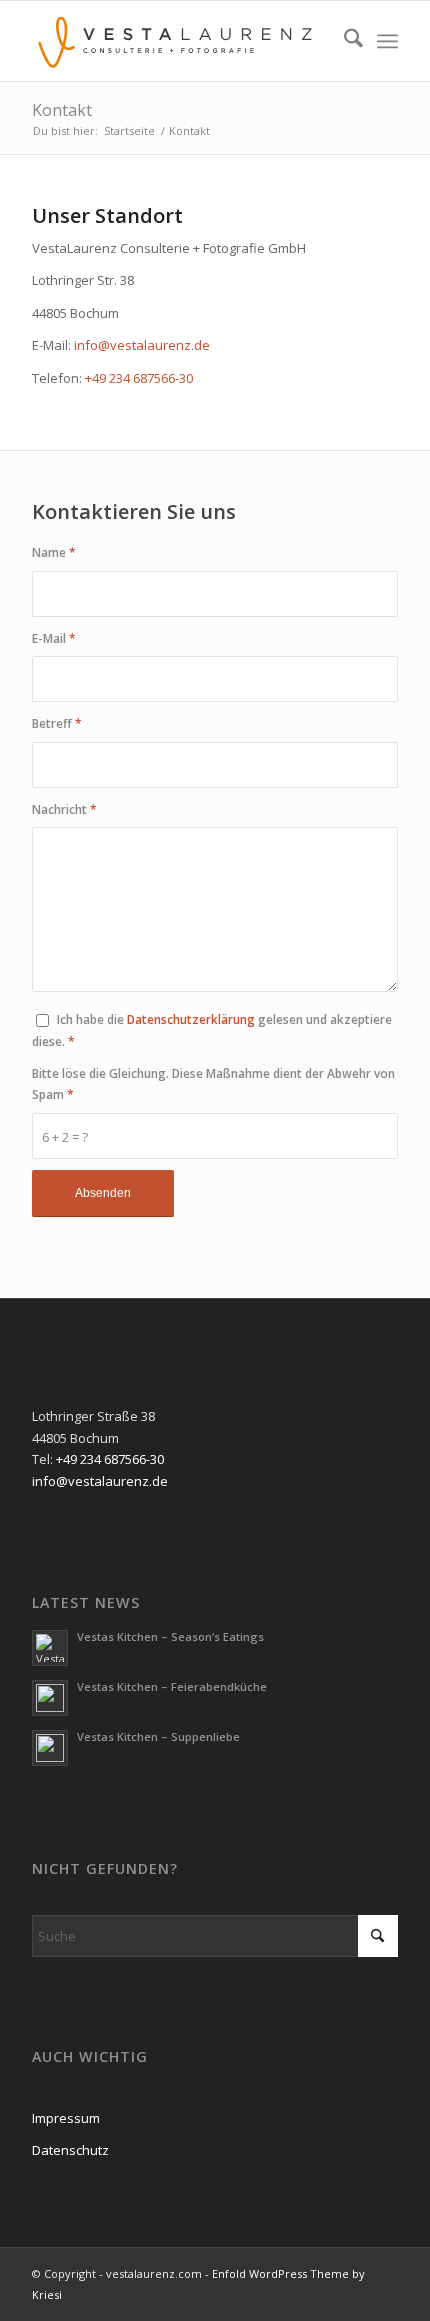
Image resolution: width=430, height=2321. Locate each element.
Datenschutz (70, 2150)
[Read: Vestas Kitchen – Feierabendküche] (50, 1698)
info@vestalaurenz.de (142, 345)
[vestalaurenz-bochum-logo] (178, 41)
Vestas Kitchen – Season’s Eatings (170, 1636)
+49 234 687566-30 (139, 378)
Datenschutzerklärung (192, 1019)
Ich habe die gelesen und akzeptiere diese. (212, 1030)
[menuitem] (343, 41)
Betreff (57, 723)
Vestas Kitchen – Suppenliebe (158, 1736)
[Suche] (343, 41)
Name (54, 552)
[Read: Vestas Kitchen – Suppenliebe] (50, 1748)
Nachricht (64, 809)
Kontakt (62, 110)
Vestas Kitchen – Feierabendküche (172, 1686)
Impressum (66, 2118)
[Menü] (387, 41)
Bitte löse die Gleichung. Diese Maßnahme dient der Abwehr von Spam (213, 1084)
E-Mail (54, 638)
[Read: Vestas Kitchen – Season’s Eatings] (50, 1648)
